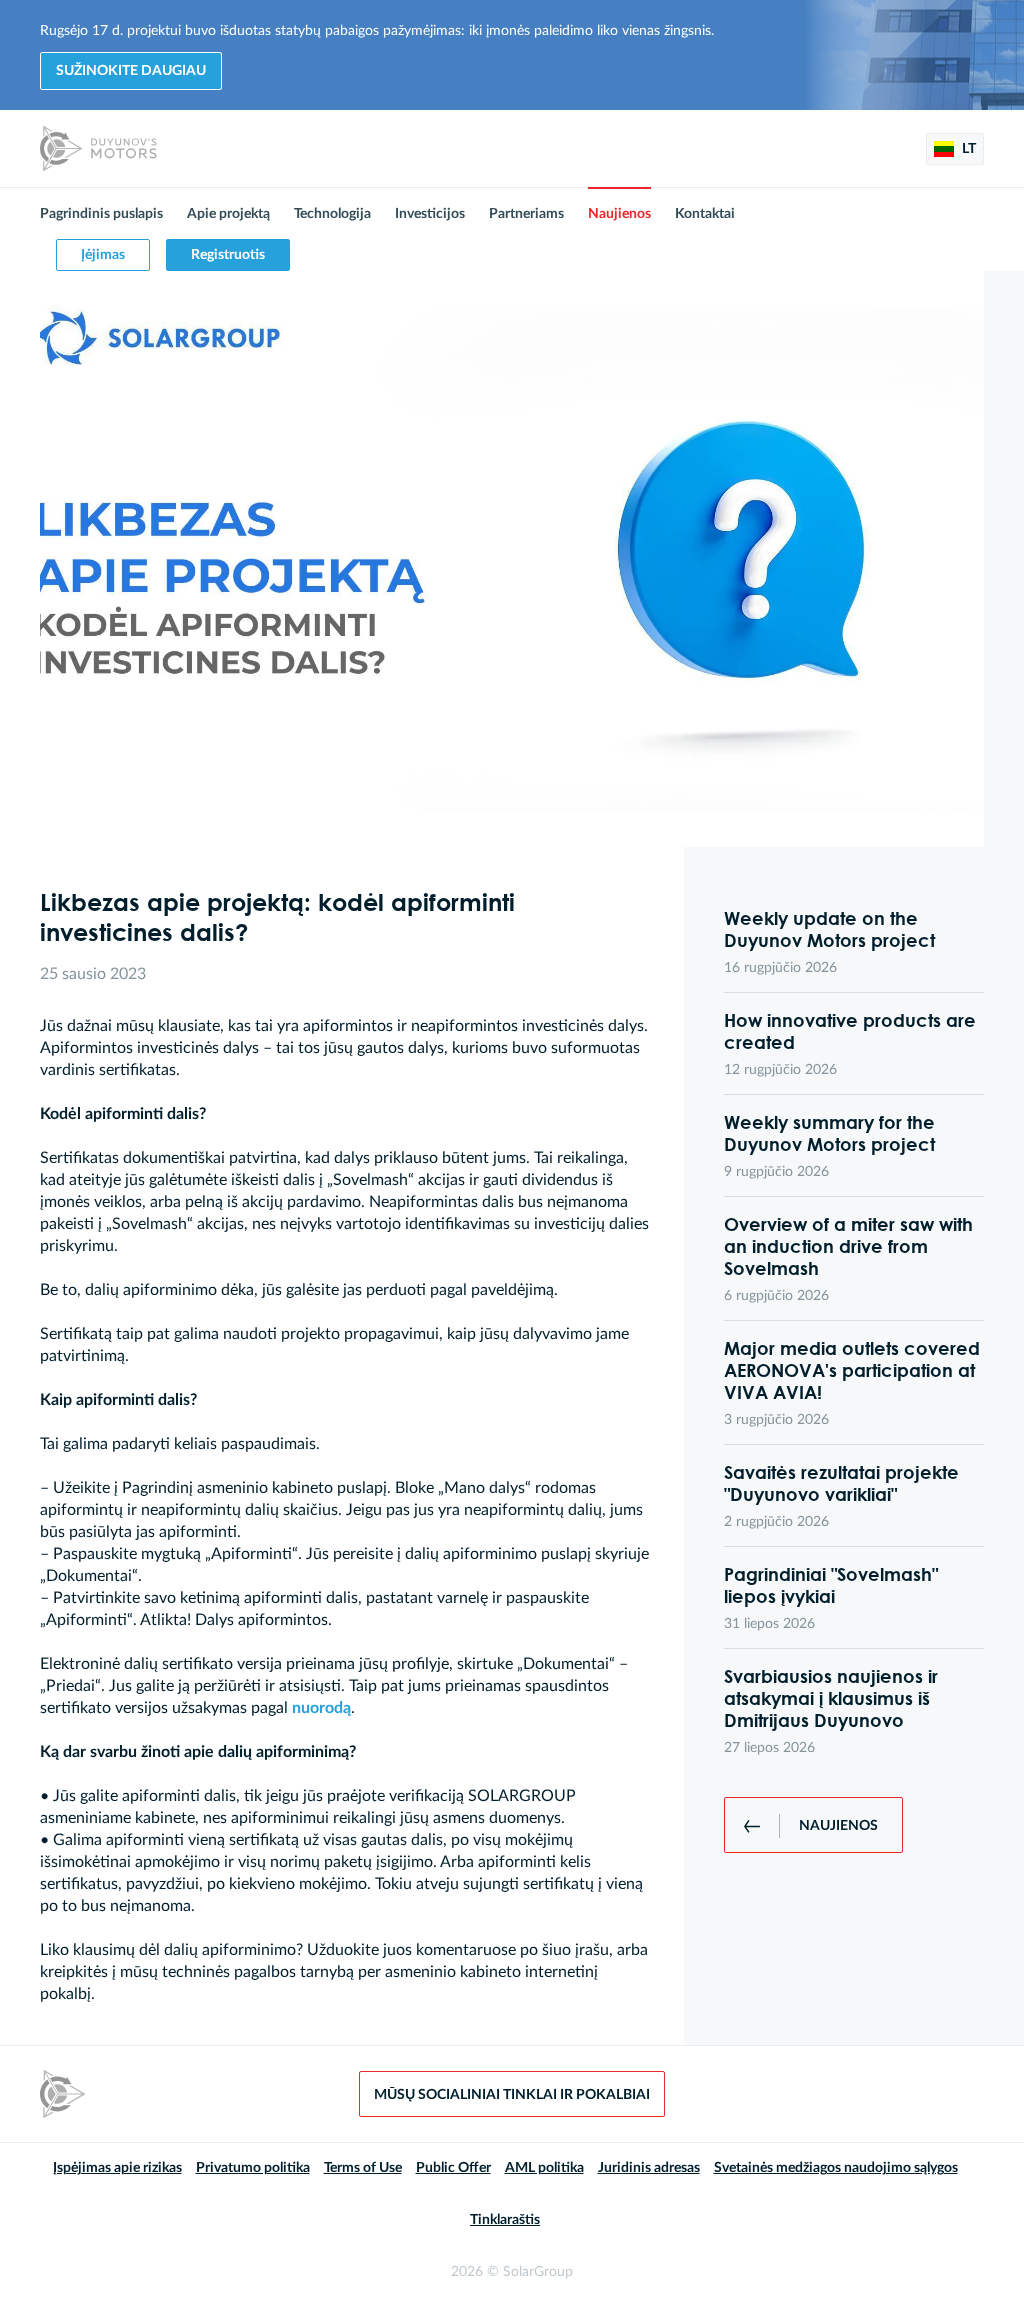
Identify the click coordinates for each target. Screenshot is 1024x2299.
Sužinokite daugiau (131, 71)
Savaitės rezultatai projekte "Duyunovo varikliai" (841, 1483)
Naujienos (619, 214)
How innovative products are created (850, 1031)
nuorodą (321, 1708)
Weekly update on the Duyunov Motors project (829, 929)
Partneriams (526, 214)
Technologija (332, 214)
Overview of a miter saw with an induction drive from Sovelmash (848, 1246)
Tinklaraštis (505, 2220)
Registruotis (228, 255)
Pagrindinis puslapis (101, 214)
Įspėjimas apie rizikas (117, 2168)
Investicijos (430, 214)
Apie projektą (228, 214)
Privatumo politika (253, 2168)
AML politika (544, 2168)
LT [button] (967, 149)
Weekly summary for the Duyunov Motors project (829, 1133)
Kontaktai (705, 214)
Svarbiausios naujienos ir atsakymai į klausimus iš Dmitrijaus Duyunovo (831, 1698)
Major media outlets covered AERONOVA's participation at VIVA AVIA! (852, 1370)
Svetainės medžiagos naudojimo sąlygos (836, 2168)
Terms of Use (363, 2168)
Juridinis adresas (649, 2168)
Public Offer (453, 2168)
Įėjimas (103, 255)
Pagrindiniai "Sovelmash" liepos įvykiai (831, 1585)
